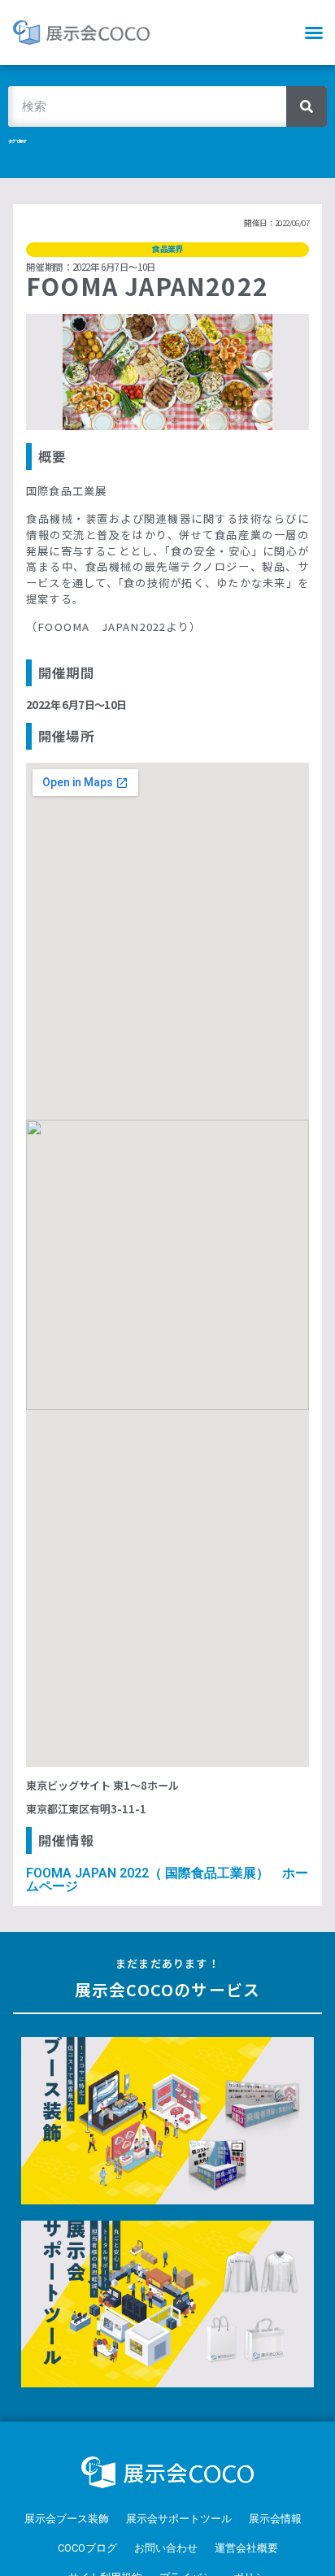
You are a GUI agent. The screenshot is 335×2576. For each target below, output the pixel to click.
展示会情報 (275, 2519)
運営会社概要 (246, 2548)
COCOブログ (87, 2548)
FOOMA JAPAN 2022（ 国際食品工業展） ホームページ (167, 1880)
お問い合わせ (166, 2548)
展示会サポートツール (179, 2519)
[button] (314, 33)
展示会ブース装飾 (67, 2519)
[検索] (307, 107)
